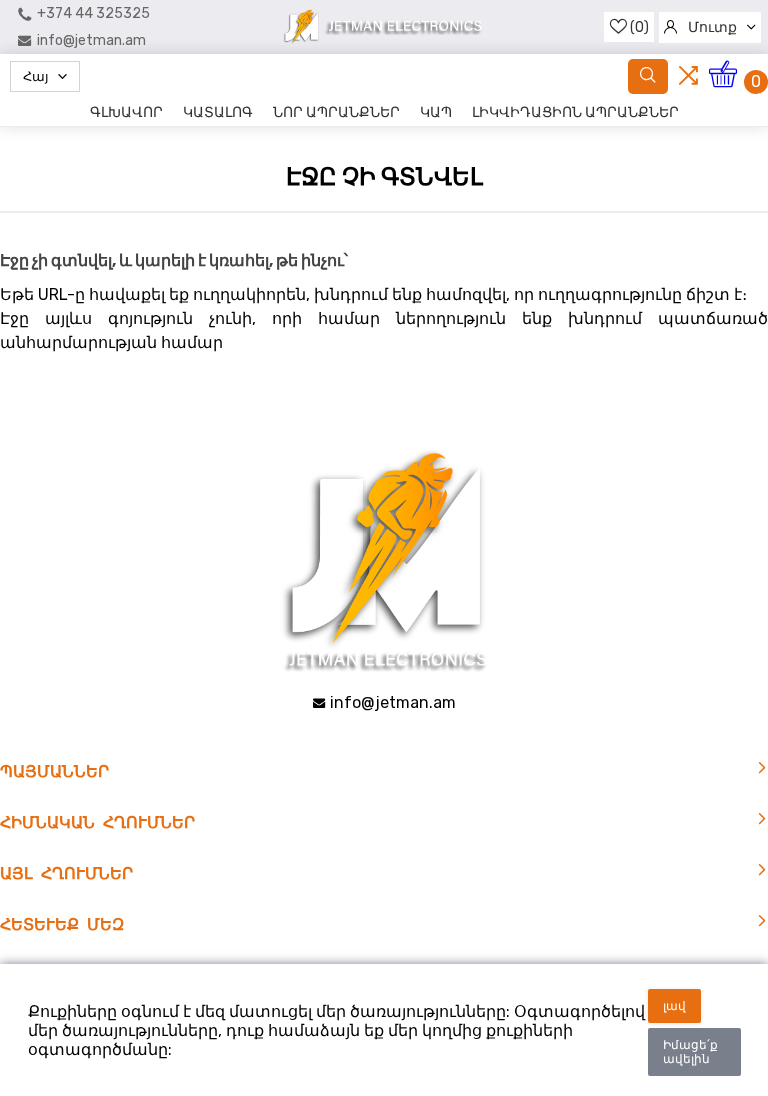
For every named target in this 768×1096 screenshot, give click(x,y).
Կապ (436, 112)
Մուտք (712, 27)
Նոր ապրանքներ (336, 112)
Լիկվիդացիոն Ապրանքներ (575, 112)
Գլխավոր (126, 112)
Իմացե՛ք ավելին (690, 1052)
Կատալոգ (218, 112)
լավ (674, 1006)
